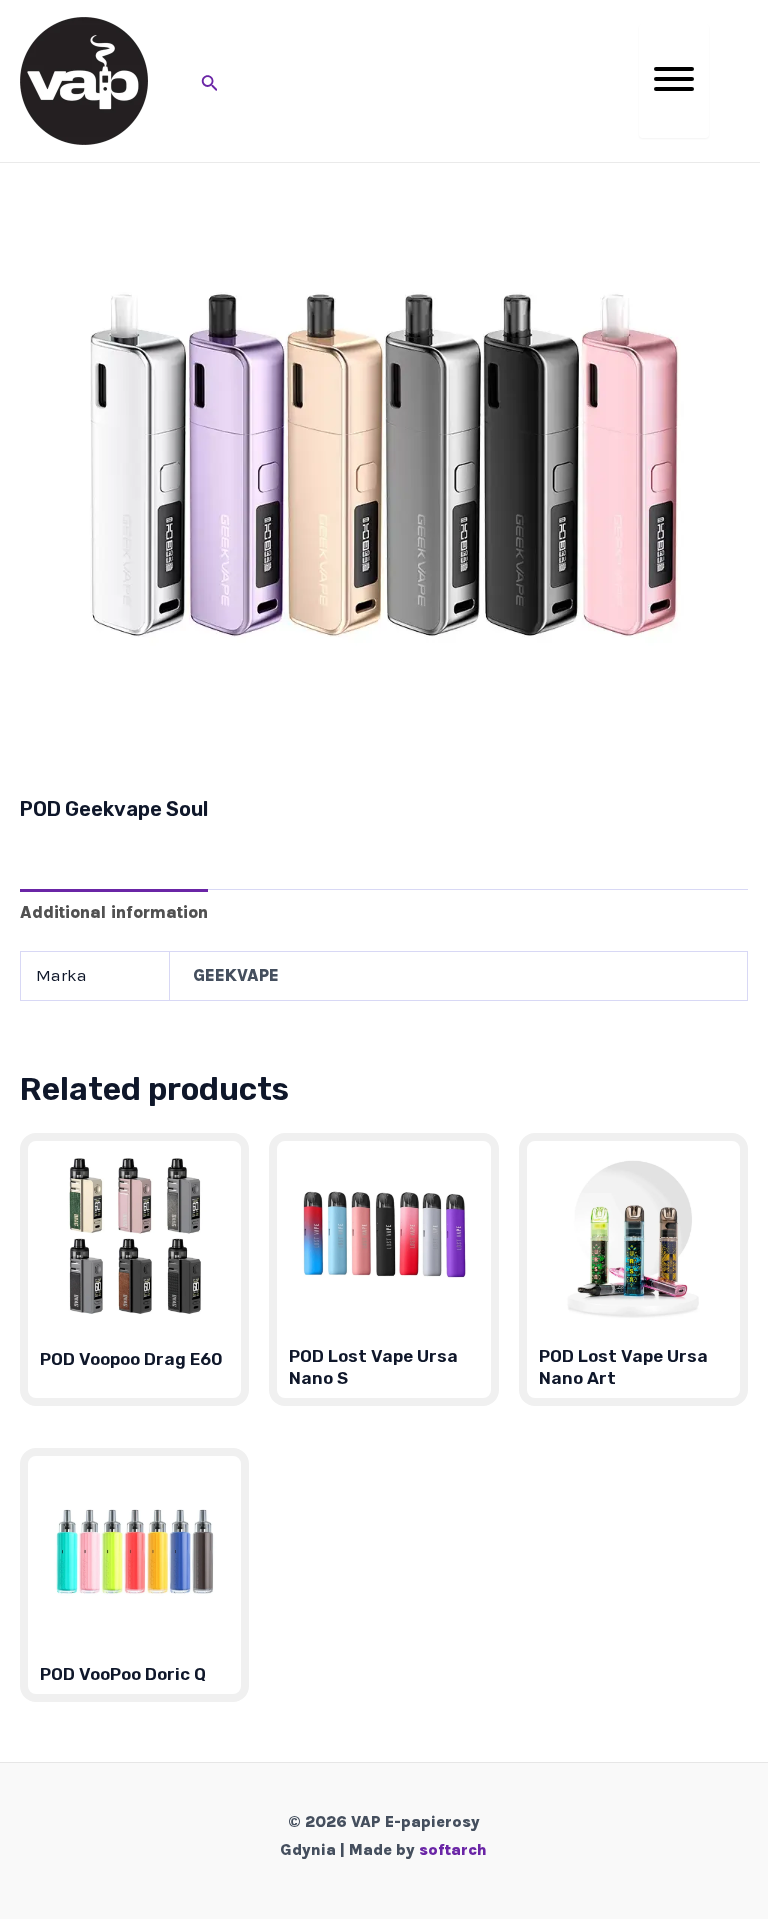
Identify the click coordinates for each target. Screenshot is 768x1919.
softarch (453, 1849)
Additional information (114, 912)
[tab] (114, 911)
